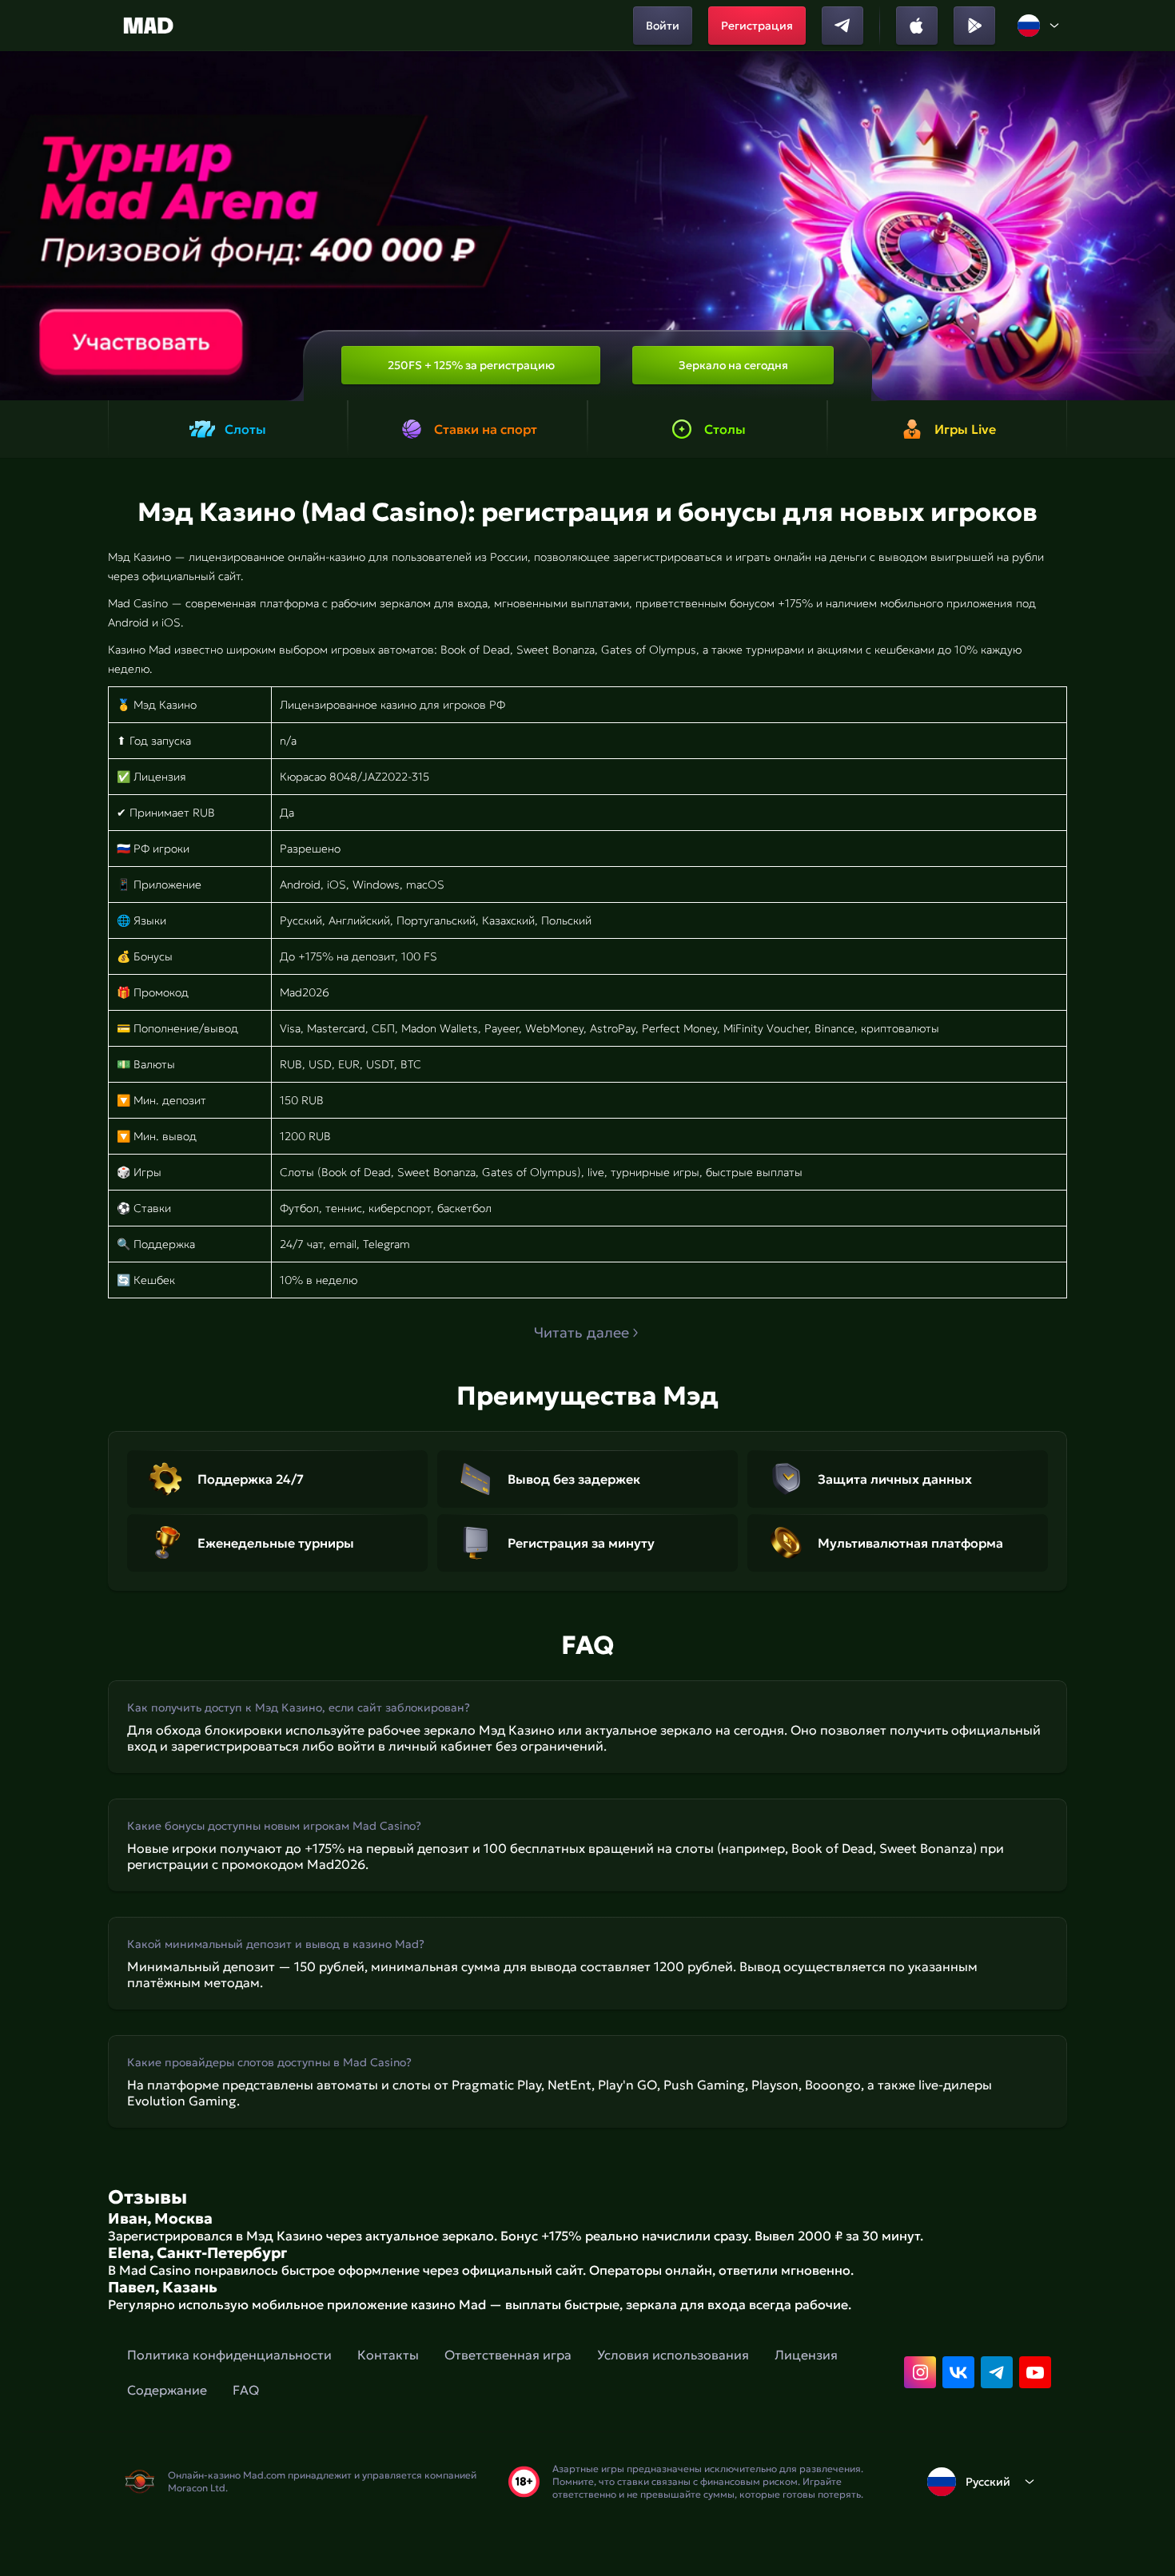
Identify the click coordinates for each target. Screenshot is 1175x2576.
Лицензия (806, 2355)
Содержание (167, 2390)
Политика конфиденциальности (229, 2355)
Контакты (388, 2355)
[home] (148, 26)
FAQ (246, 2390)
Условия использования (673, 2355)
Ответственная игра (508, 2355)
